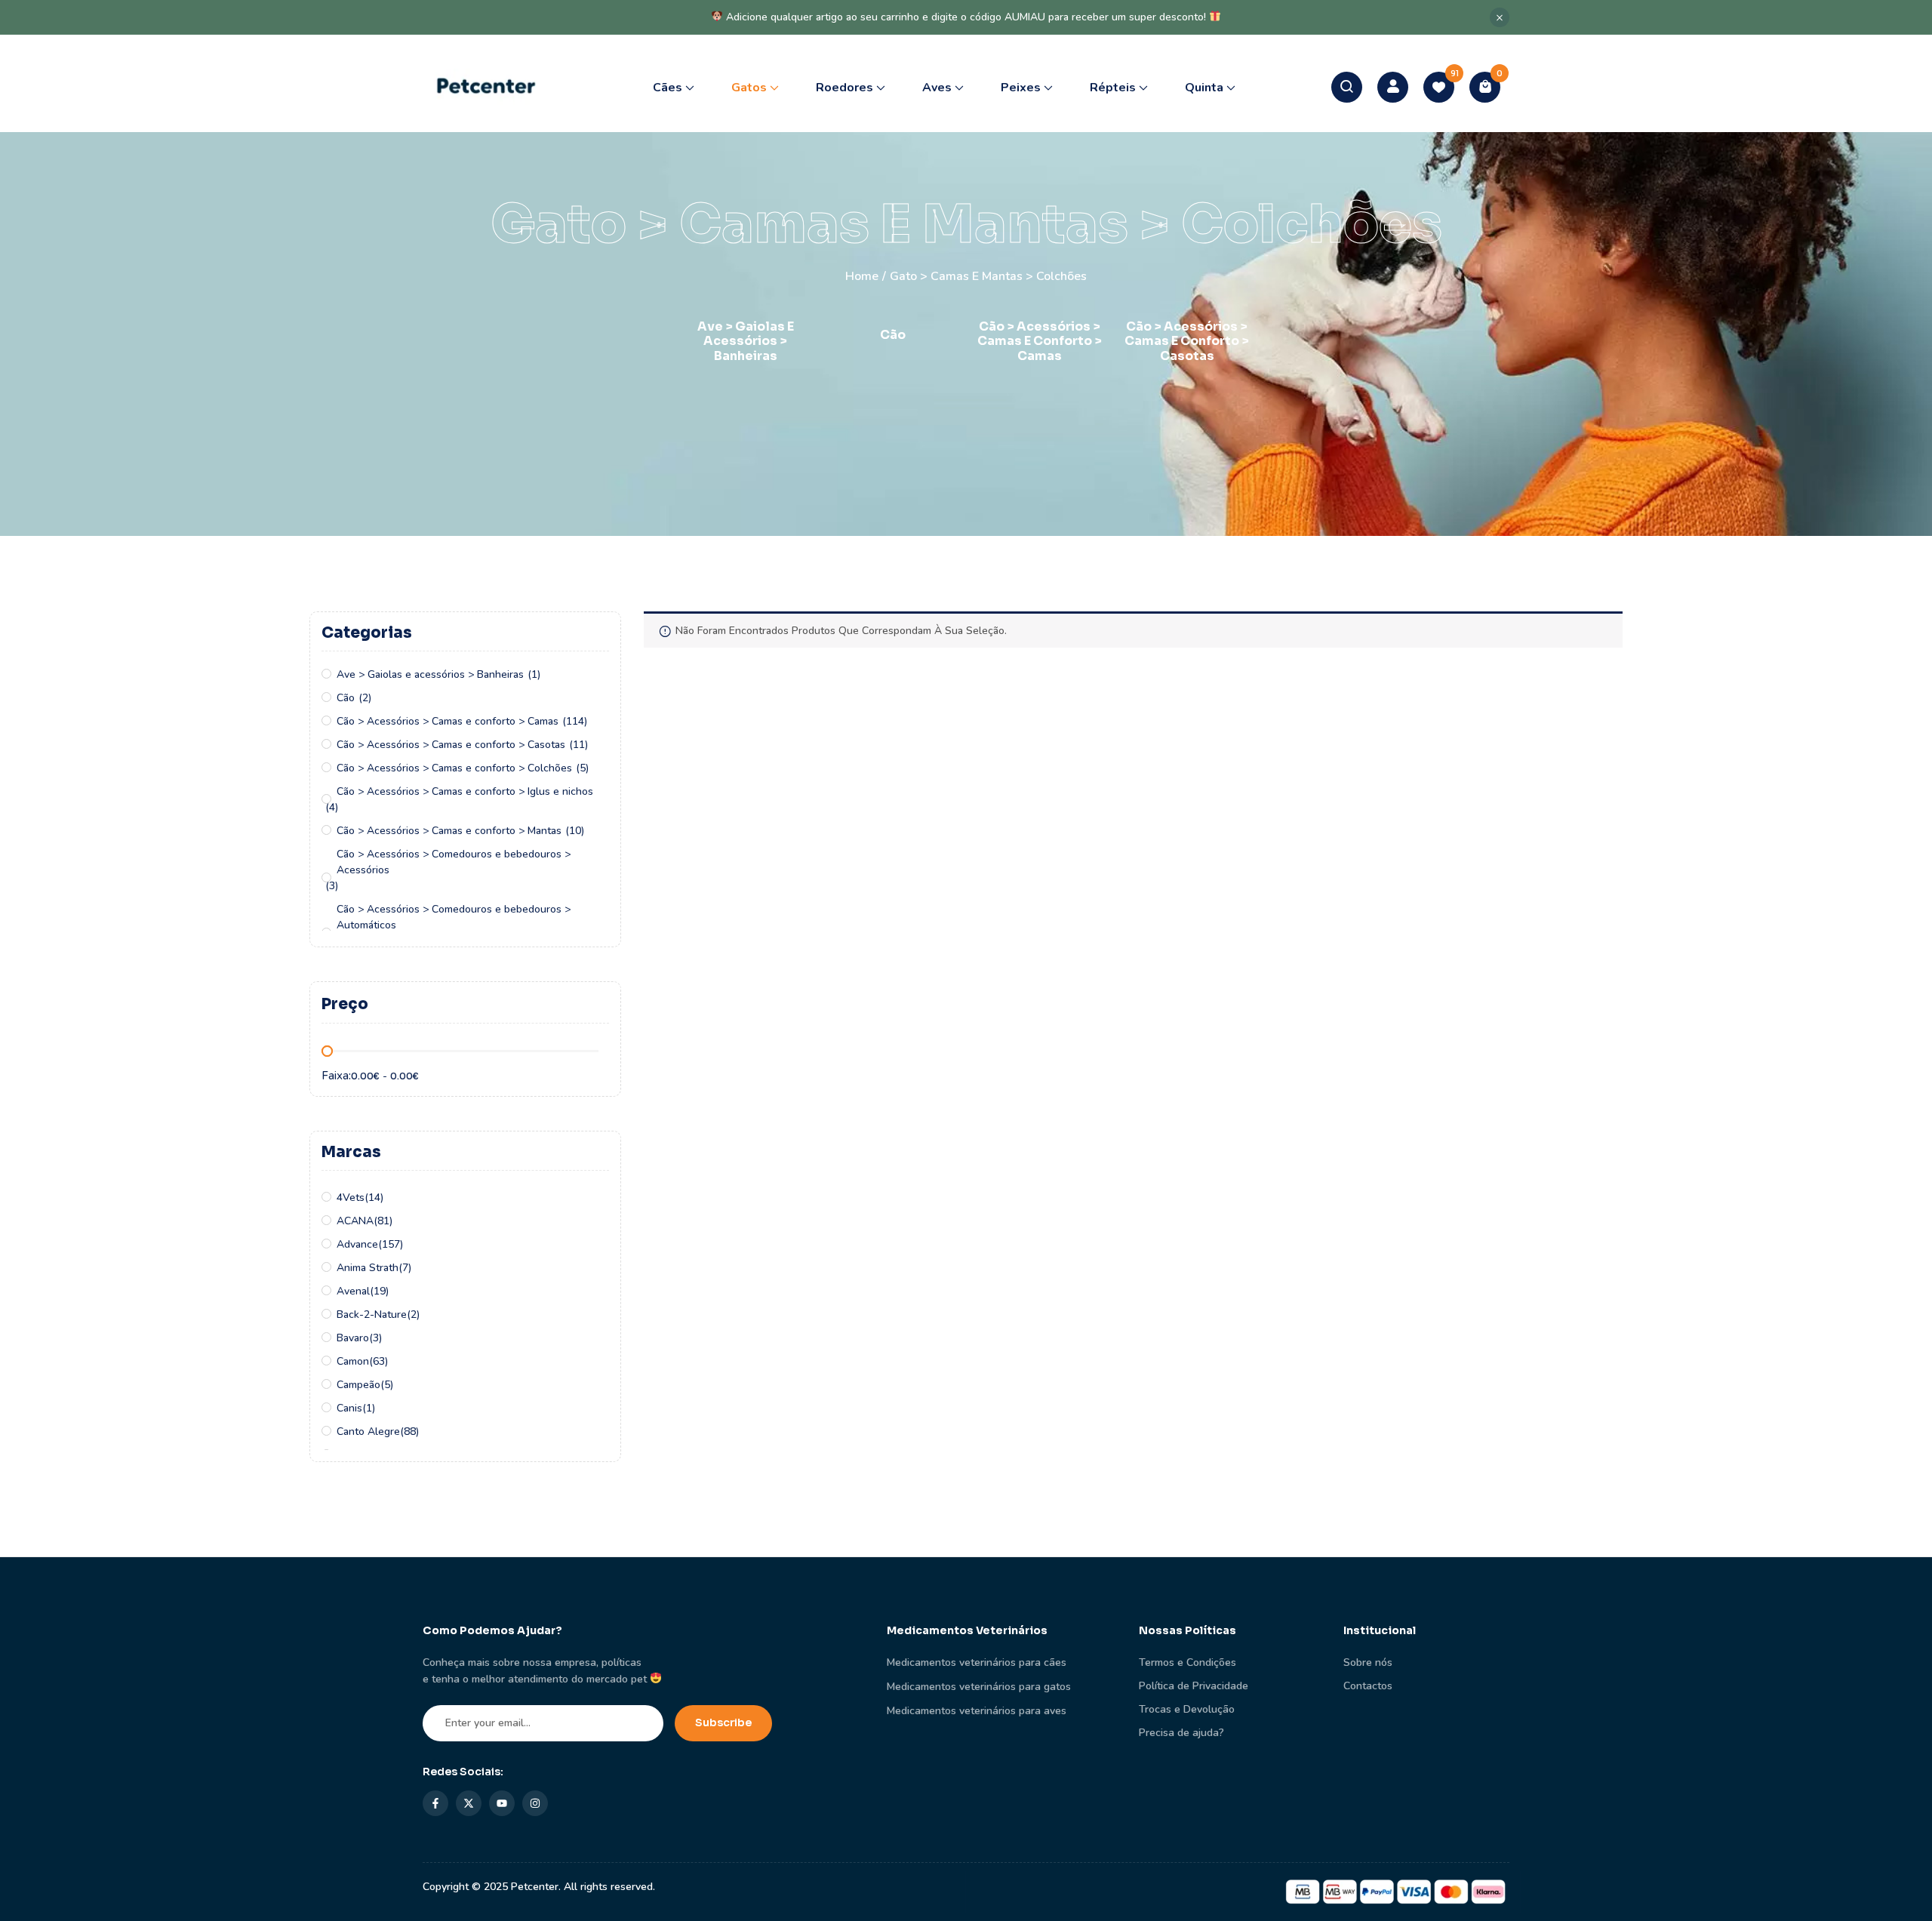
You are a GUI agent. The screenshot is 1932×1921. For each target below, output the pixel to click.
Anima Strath (368, 1268)
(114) (575, 721)
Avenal (353, 1291)
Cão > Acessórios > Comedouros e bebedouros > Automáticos (454, 917)
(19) (379, 1291)
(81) (383, 1221)
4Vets (351, 1198)
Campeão (358, 1385)
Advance (357, 1244)
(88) (409, 1432)
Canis (349, 1408)
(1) (534, 674)
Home (862, 276)
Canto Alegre (368, 1432)
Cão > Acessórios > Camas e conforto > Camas (1040, 341)
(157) (391, 1244)
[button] (1485, 87)
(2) (365, 698)
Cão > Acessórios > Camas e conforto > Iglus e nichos (465, 791)
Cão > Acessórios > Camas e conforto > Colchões (454, 768)
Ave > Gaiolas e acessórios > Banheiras (746, 341)
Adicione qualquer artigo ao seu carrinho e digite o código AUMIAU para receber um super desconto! (966, 17)
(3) (332, 886)
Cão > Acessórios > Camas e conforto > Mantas (449, 831)
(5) (582, 768)
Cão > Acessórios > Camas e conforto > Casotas (1187, 341)
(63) (378, 1361)
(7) (405, 1268)
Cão (893, 335)
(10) (575, 831)
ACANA (355, 1221)
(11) (578, 745)
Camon (353, 1361)
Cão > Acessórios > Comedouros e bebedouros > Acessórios (454, 862)
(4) (332, 807)
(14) (374, 1198)
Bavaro (353, 1338)
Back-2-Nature (372, 1315)
